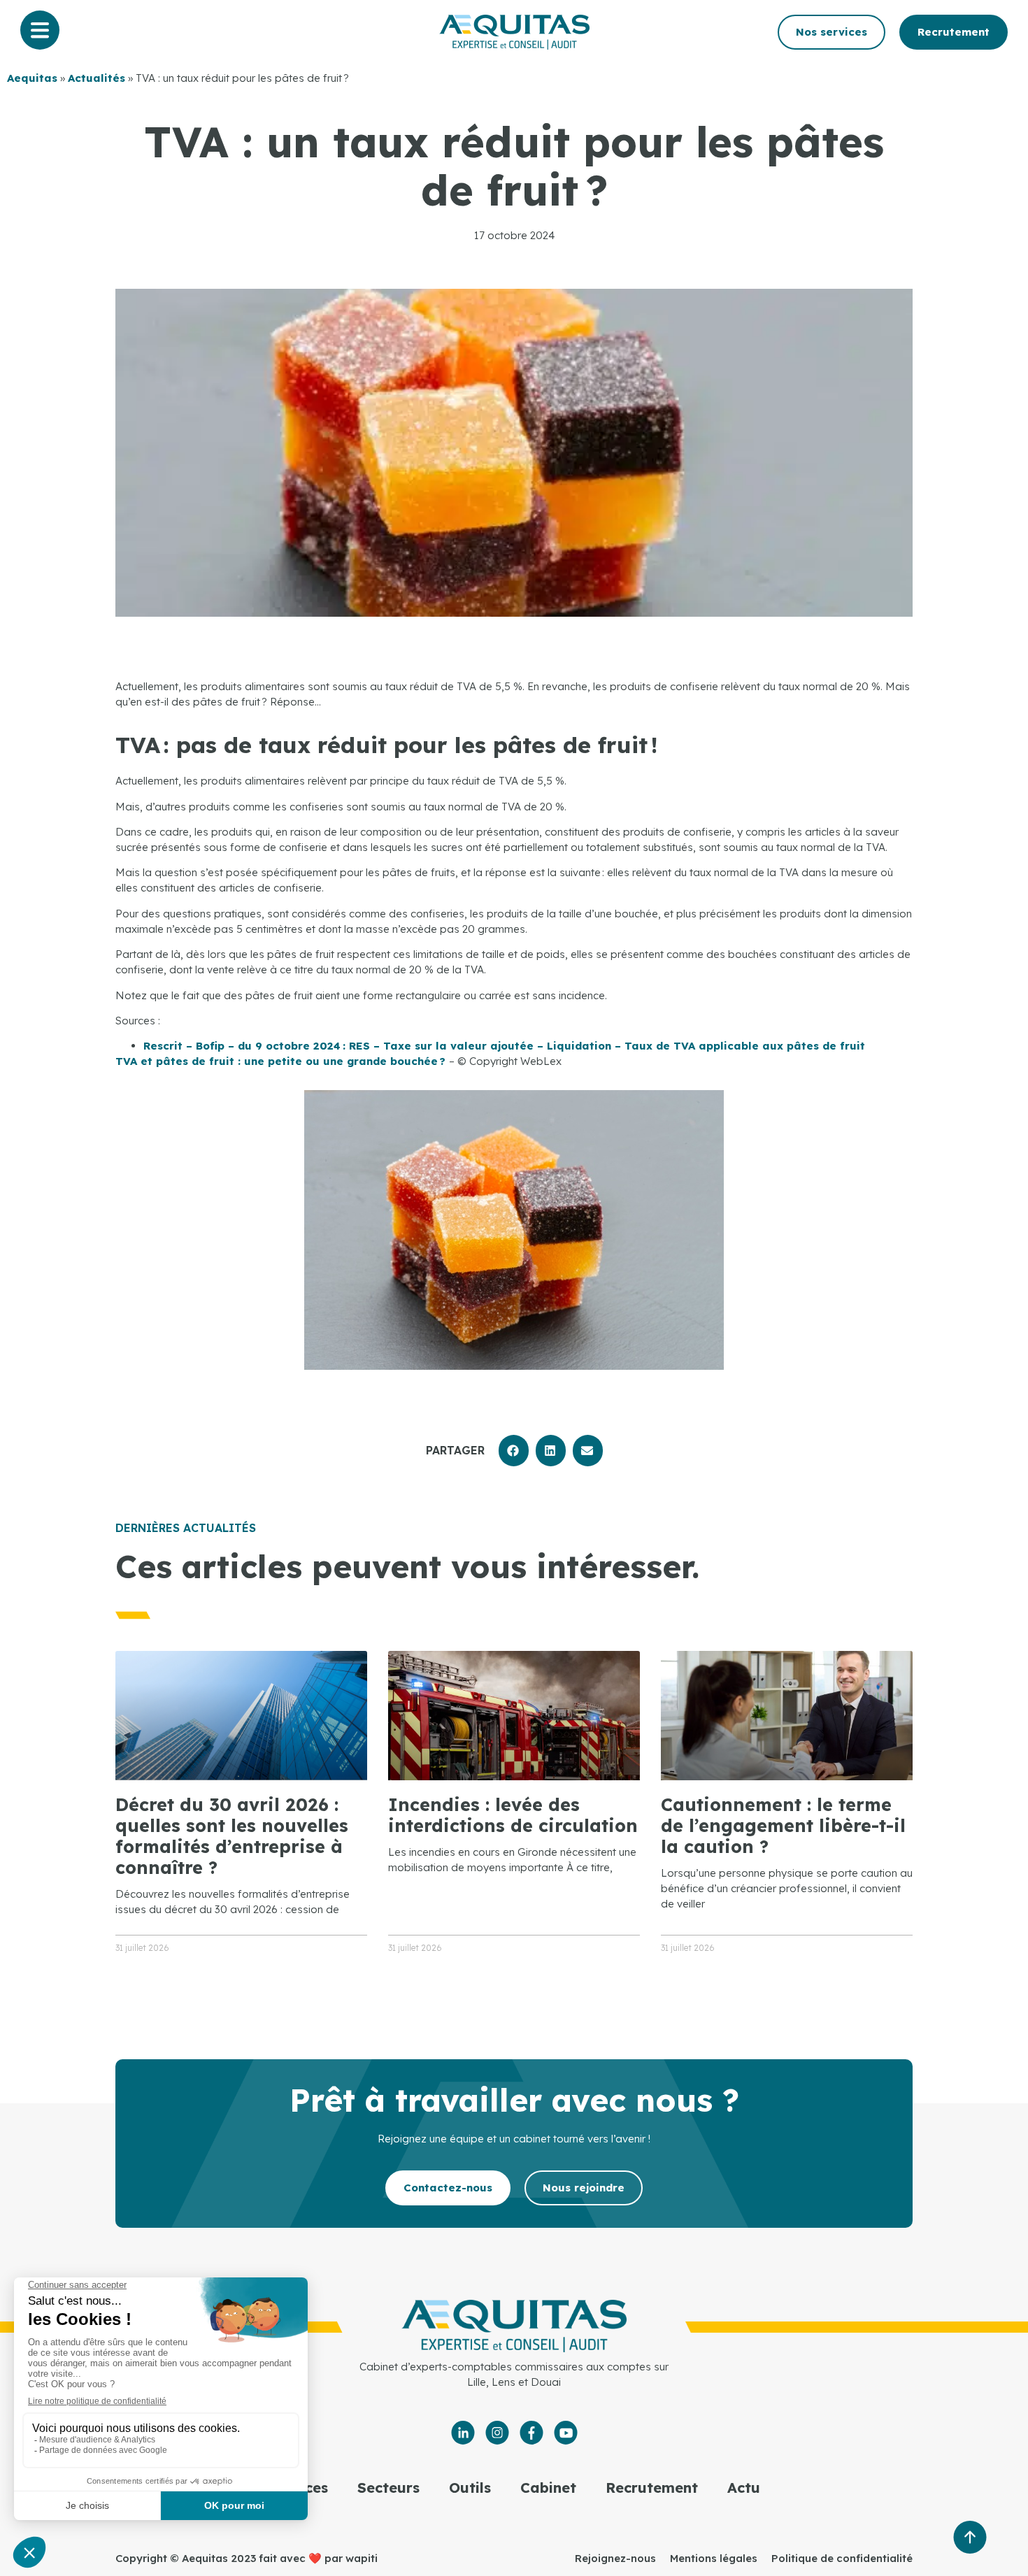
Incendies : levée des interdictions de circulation (513, 1815)
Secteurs (388, 2488)
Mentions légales (714, 2558)
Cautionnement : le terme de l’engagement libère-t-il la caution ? (783, 1825)
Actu (744, 2488)
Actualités (97, 78)
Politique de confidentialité (842, 2558)
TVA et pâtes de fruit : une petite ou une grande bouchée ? (282, 1061)
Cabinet (548, 2488)
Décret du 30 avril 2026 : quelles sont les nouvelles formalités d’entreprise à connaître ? (232, 1836)
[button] (514, 1451)
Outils (470, 2488)
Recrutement (652, 2488)
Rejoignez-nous (615, 2558)
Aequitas (32, 78)
